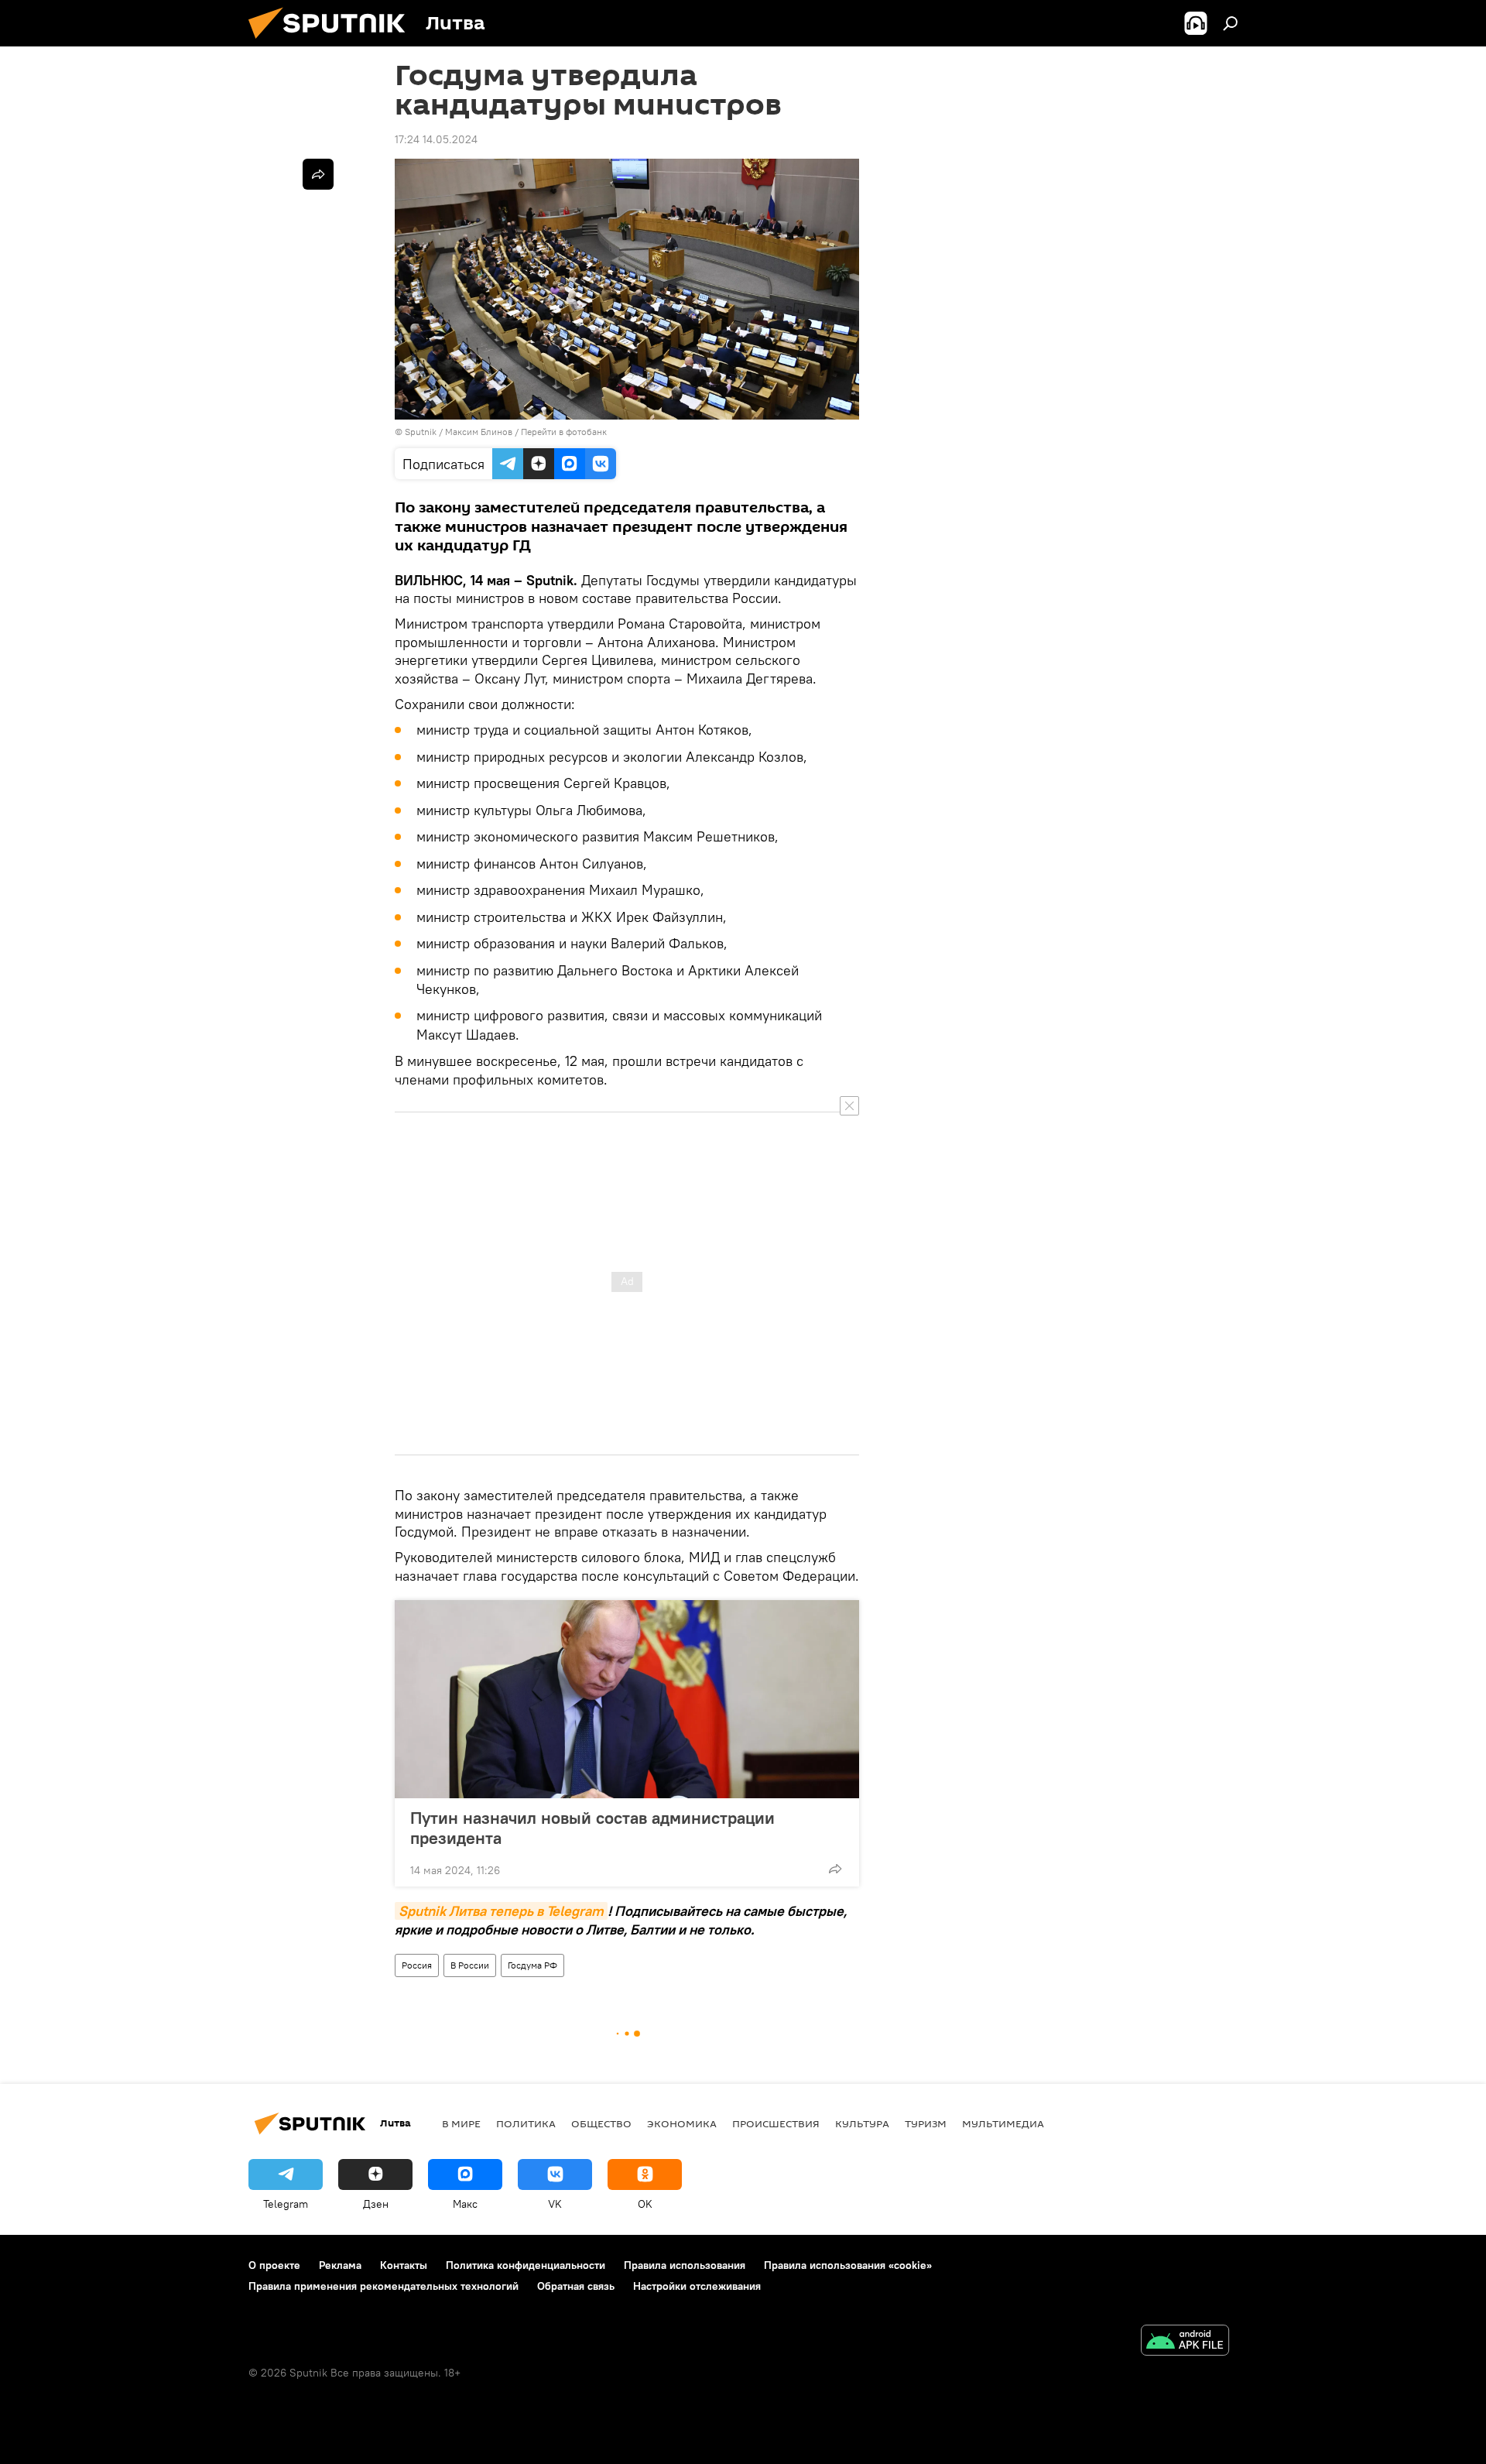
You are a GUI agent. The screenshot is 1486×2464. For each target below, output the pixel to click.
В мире (461, 2123)
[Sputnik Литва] (333, 43)
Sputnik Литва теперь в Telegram (501, 1911)
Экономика (682, 2123)
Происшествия (776, 2123)
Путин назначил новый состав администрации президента (592, 1828)
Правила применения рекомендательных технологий (383, 2286)
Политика (526, 2123)
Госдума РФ (532, 1965)
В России (470, 1965)
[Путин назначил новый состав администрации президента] (627, 1699)
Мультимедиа (1003, 2123)
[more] (835, 1869)
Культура (862, 2123)
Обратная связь (576, 2286)
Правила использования (685, 2265)
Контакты (404, 2265)
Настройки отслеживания (697, 2286)
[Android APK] (1185, 2342)
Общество (601, 2123)
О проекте (274, 2265)
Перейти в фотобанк (564, 432)
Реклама (340, 2265)
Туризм (926, 2123)
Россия (417, 1965)
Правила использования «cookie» (848, 2265)
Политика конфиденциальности (526, 2265)
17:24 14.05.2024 (436, 139)
